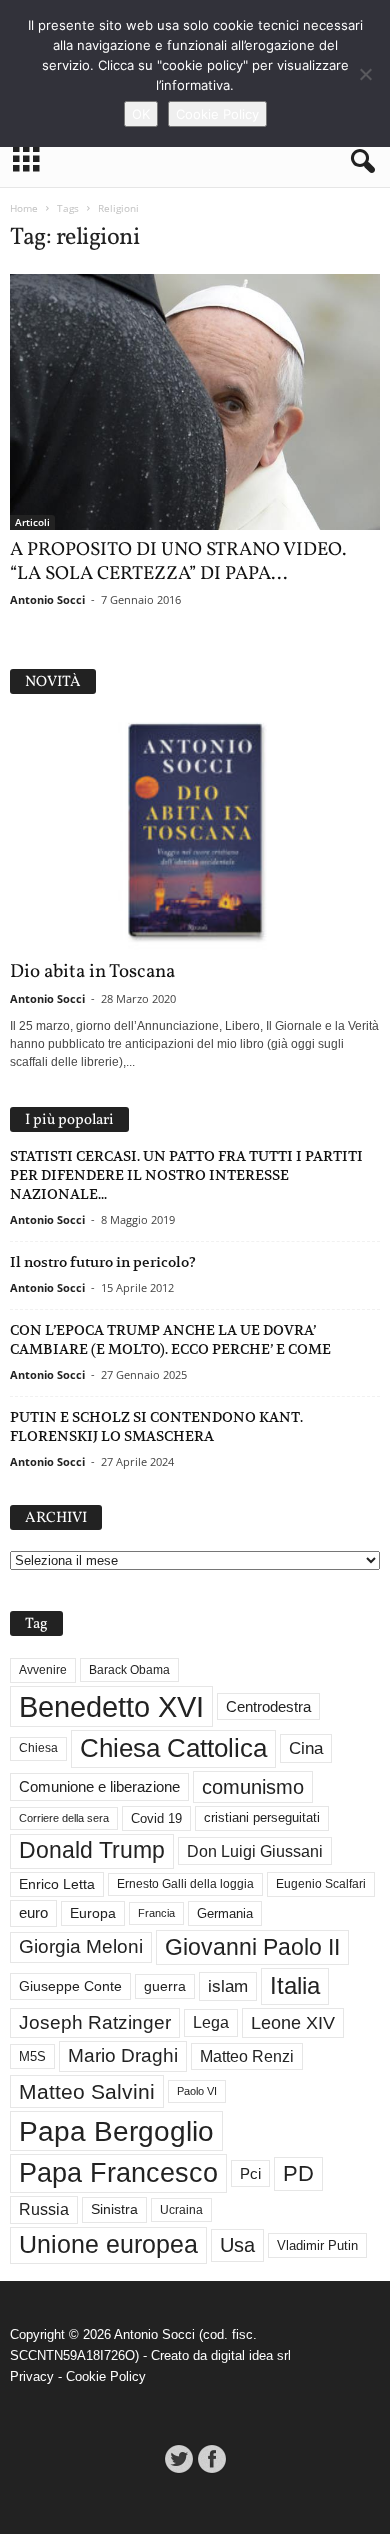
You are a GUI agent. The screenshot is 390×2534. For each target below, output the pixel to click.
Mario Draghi (123, 2055)
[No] (365, 74)
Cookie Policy (106, 2376)
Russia (44, 2209)
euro (33, 1913)
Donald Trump (92, 1850)
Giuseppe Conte (70, 1986)
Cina (306, 1748)
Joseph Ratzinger (95, 2022)
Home (24, 208)
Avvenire (43, 1670)
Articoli (32, 522)
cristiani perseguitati (262, 1817)
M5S (32, 2056)
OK (141, 114)
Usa (237, 2245)
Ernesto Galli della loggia (185, 1884)
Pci (250, 2173)
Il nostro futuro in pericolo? (103, 1262)
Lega (211, 2022)
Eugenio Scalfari (321, 1884)
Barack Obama (129, 1670)
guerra (165, 1986)
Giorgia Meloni (81, 1946)
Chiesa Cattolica (173, 1748)
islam (228, 1986)
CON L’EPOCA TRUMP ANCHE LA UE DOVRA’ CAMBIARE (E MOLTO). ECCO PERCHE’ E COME (170, 1339)
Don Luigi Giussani (255, 1851)
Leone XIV (293, 2023)
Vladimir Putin (317, 2245)
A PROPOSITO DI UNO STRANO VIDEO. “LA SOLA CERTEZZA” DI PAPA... (178, 562)
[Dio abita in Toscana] (195, 832)
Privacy (32, 2376)
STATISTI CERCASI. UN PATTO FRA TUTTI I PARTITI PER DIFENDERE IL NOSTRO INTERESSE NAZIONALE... (186, 1175)
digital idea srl (251, 2355)
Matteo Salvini (87, 2091)
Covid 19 (156, 1818)
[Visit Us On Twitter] (178, 2459)
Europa (93, 1913)
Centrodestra (268, 1706)
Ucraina (181, 2210)
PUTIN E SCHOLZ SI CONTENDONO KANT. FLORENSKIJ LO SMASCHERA (156, 1426)
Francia (156, 1913)
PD (298, 2173)
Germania (225, 1913)
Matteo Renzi (247, 2056)
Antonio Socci (47, 599)
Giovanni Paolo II (252, 1947)
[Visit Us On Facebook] (211, 2459)
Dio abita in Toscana (92, 972)
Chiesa (38, 1748)
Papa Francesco (118, 2173)
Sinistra (114, 2209)
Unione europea (108, 2244)
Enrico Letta (57, 1884)
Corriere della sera (64, 1818)
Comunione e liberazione (99, 1786)
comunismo (253, 1787)
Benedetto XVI (111, 1706)
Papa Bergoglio (116, 2131)
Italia (295, 1985)
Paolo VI (197, 2091)
